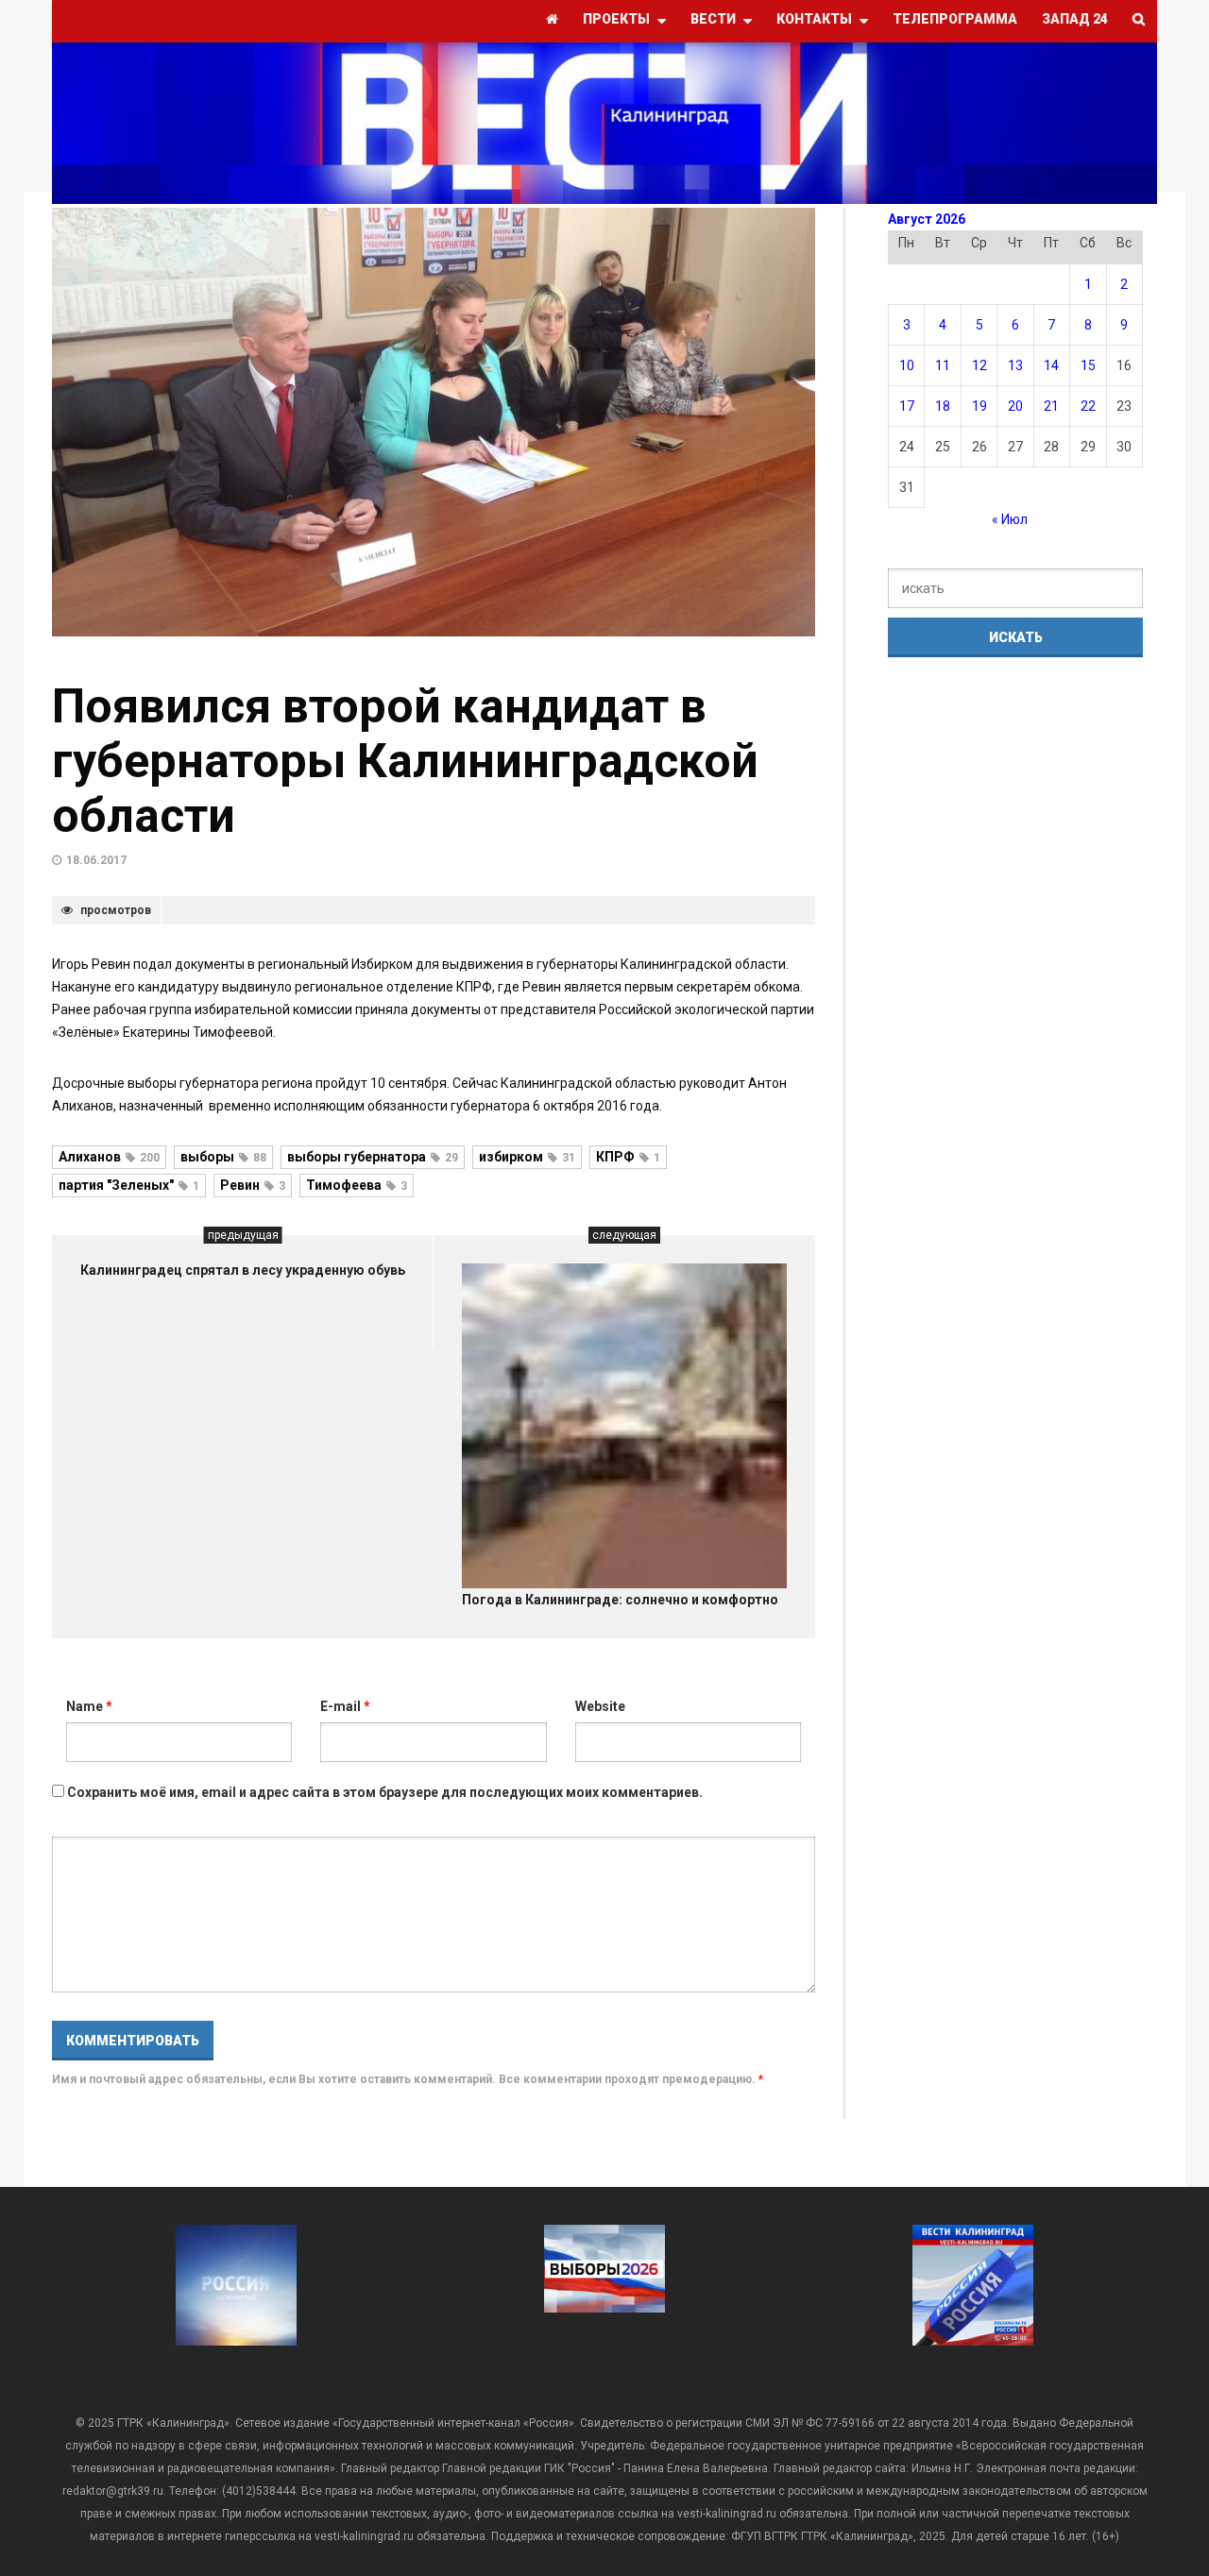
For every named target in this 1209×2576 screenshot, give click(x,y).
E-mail (345, 1706)
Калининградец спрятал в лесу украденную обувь (243, 1270)
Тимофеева (357, 1185)
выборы (223, 1157)
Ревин (253, 1185)
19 (979, 406)
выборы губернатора (373, 1157)
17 (907, 406)
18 (943, 406)
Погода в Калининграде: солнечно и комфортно (620, 1600)
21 (1051, 406)
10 (907, 365)
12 (979, 365)
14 (1051, 365)
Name (89, 1706)
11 (943, 365)
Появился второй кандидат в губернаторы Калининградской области (405, 761)
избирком (527, 1157)
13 (1015, 365)
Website (600, 1706)
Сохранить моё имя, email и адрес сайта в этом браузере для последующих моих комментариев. (385, 1792)
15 (1088, 365)
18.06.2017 (96, 860)
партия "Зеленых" (129, 1185)
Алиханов (109, 1157)
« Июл (1010, 519)
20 (1015, 406)
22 (1088, 406)
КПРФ (628, 1157)
